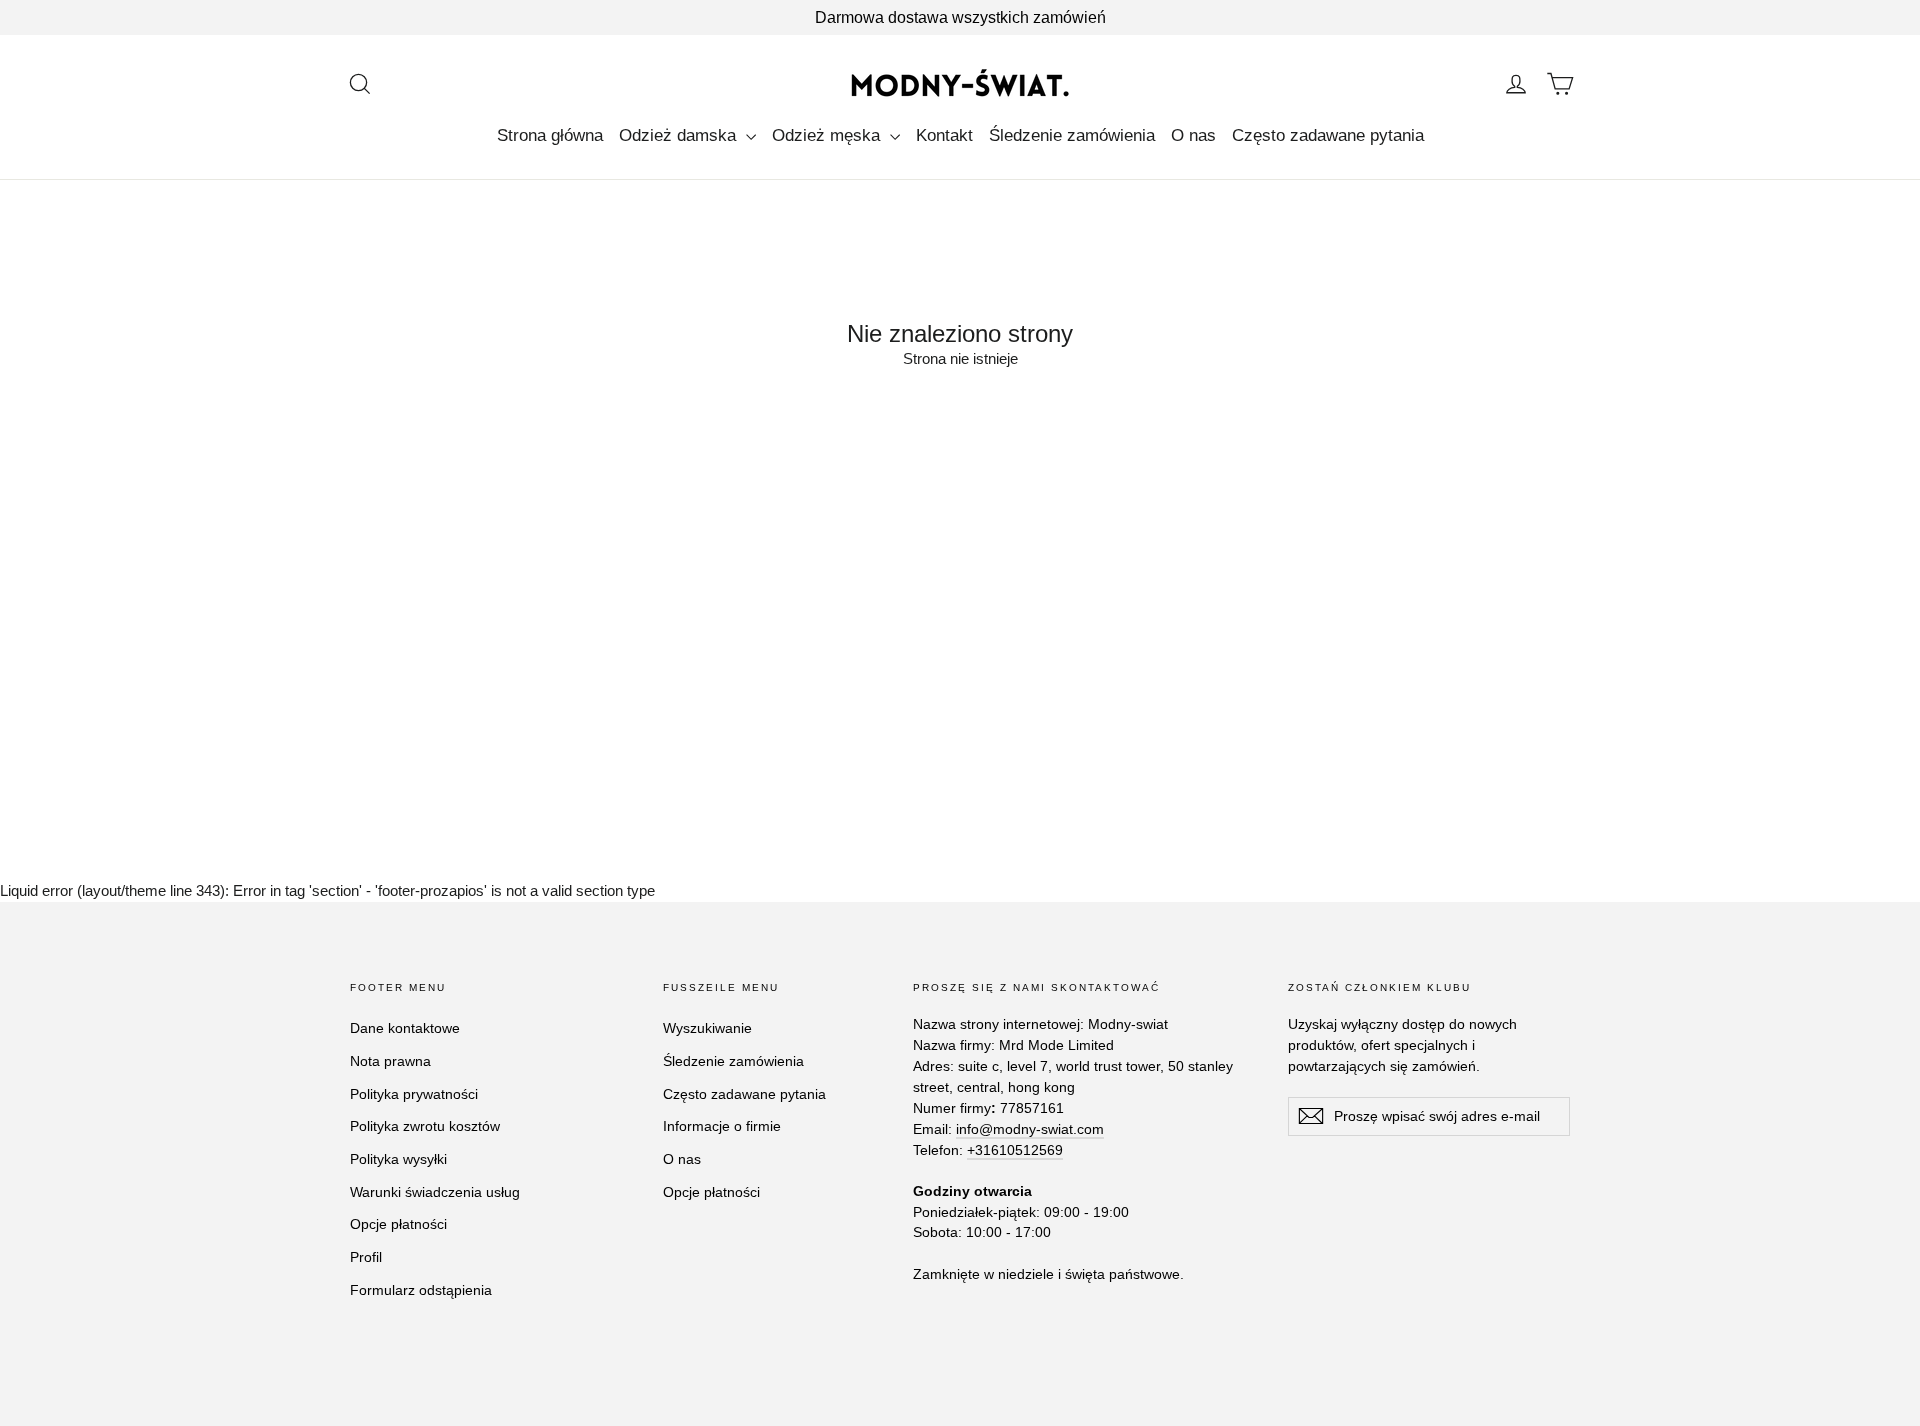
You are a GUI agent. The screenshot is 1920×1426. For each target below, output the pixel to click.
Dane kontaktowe (405, 1028)
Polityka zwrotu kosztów (425, 1126)
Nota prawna (390, 1061)
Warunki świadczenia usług (435, 1192)
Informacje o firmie (722, 1126)
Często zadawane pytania (1328, 135)
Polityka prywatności (414, 1094)
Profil (366, 1257)
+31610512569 (1015, 1150)
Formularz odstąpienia (421, 1290)
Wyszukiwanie (707, 1028)
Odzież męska (828, 135)
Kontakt (944, 135)
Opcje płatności (398, 1224)
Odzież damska (680, 135)
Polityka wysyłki (398, 1159)
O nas (1193, 135)
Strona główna (550, 135)
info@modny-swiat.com (1030, 1129)
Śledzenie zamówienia (1072, 135)
